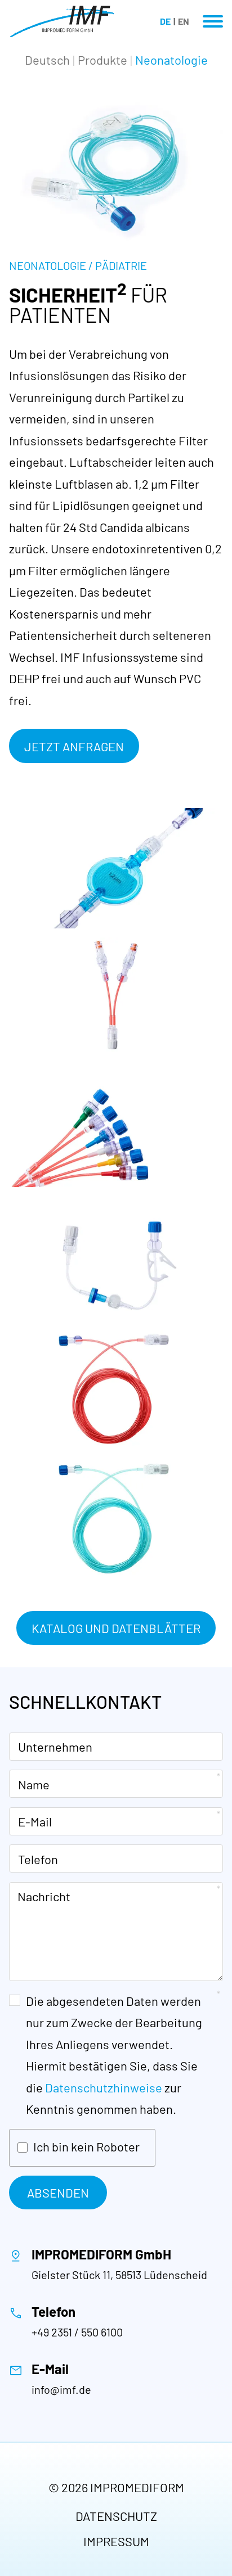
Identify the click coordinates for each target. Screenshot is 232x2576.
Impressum (116, 2541)
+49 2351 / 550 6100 (77, 2332)
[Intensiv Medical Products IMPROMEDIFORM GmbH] (62, 21)
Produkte (102, 60)
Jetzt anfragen (74, 746)
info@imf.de (61, 2389)
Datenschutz (116, 2516)
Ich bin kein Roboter (86, 2146)
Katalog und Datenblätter (116, 1628)
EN (184, 21)
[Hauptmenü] (213, 21)
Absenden (58, 2192)
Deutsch (47, 60)
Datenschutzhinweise (104, 2087)
